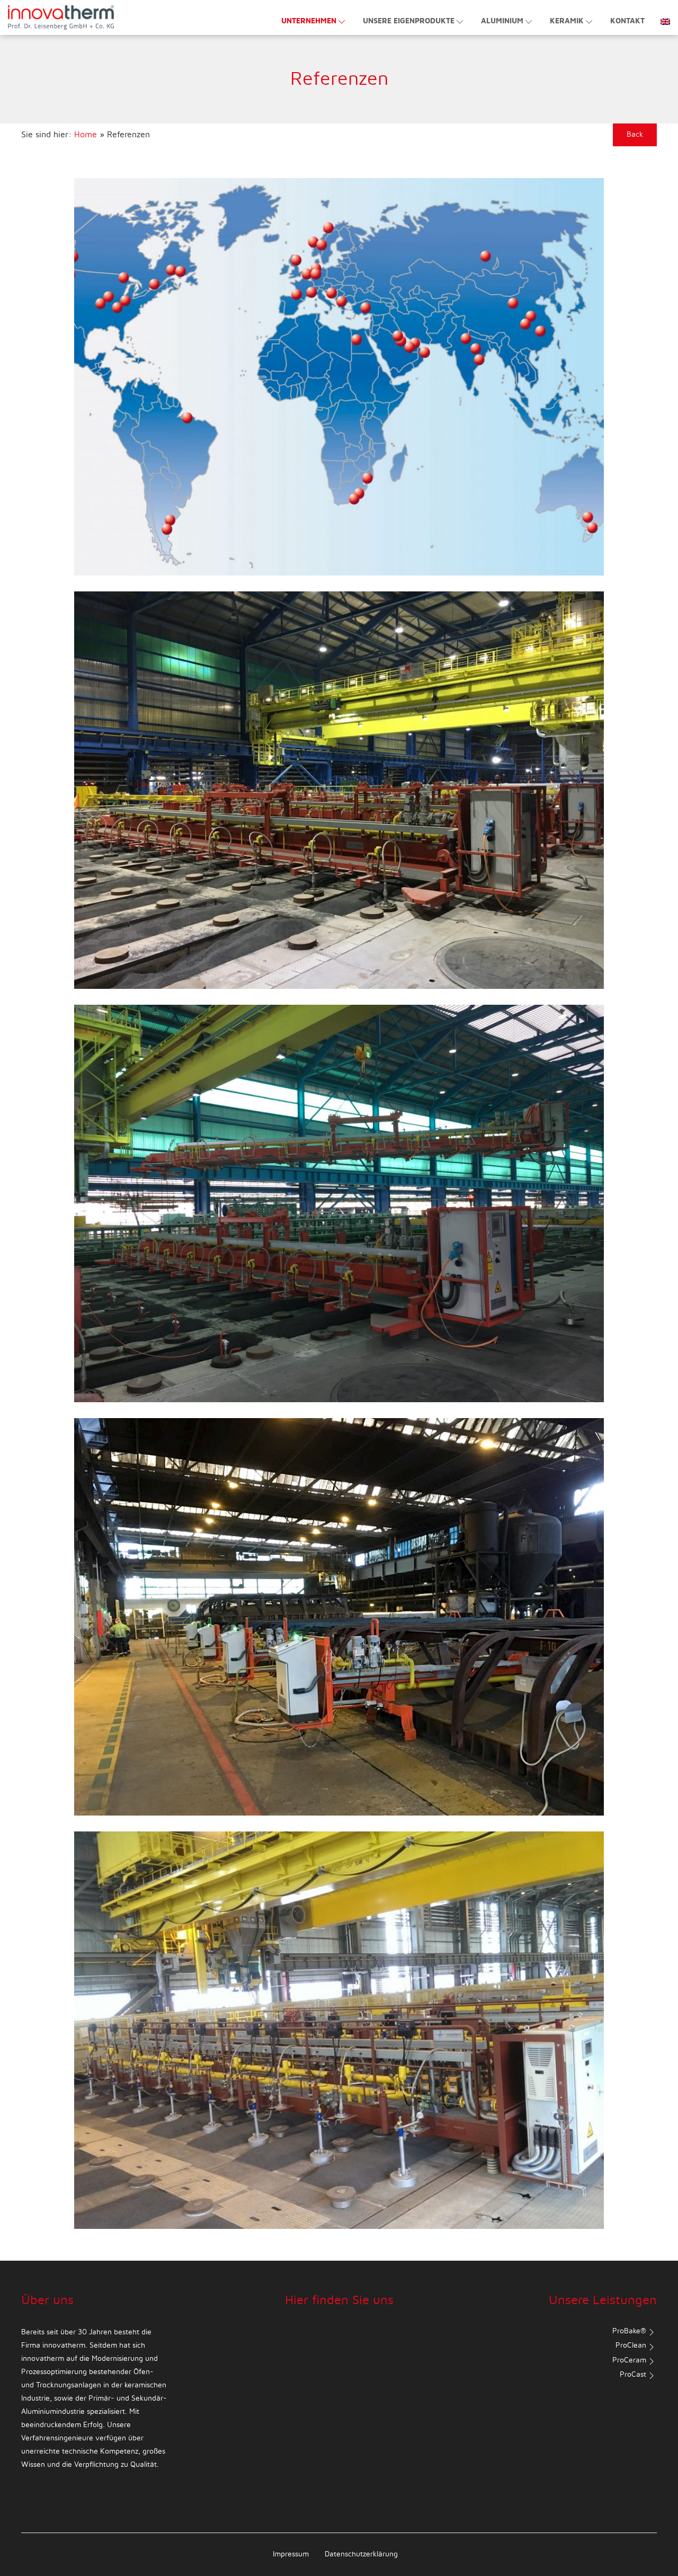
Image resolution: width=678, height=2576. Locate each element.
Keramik (567, 21)
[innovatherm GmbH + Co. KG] (61, 17)
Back (635, 135)
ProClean (631, 2345)
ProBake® (629, 2331)
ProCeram (629, 2360)
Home (86, 135)
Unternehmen (309, 21)
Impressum (291, 2554)
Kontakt (627, 21)
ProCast (633, 2375)
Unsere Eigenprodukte (409, 21)
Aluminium (502, 21)
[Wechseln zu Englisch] (661, 16)
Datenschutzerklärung (361, 2554)
